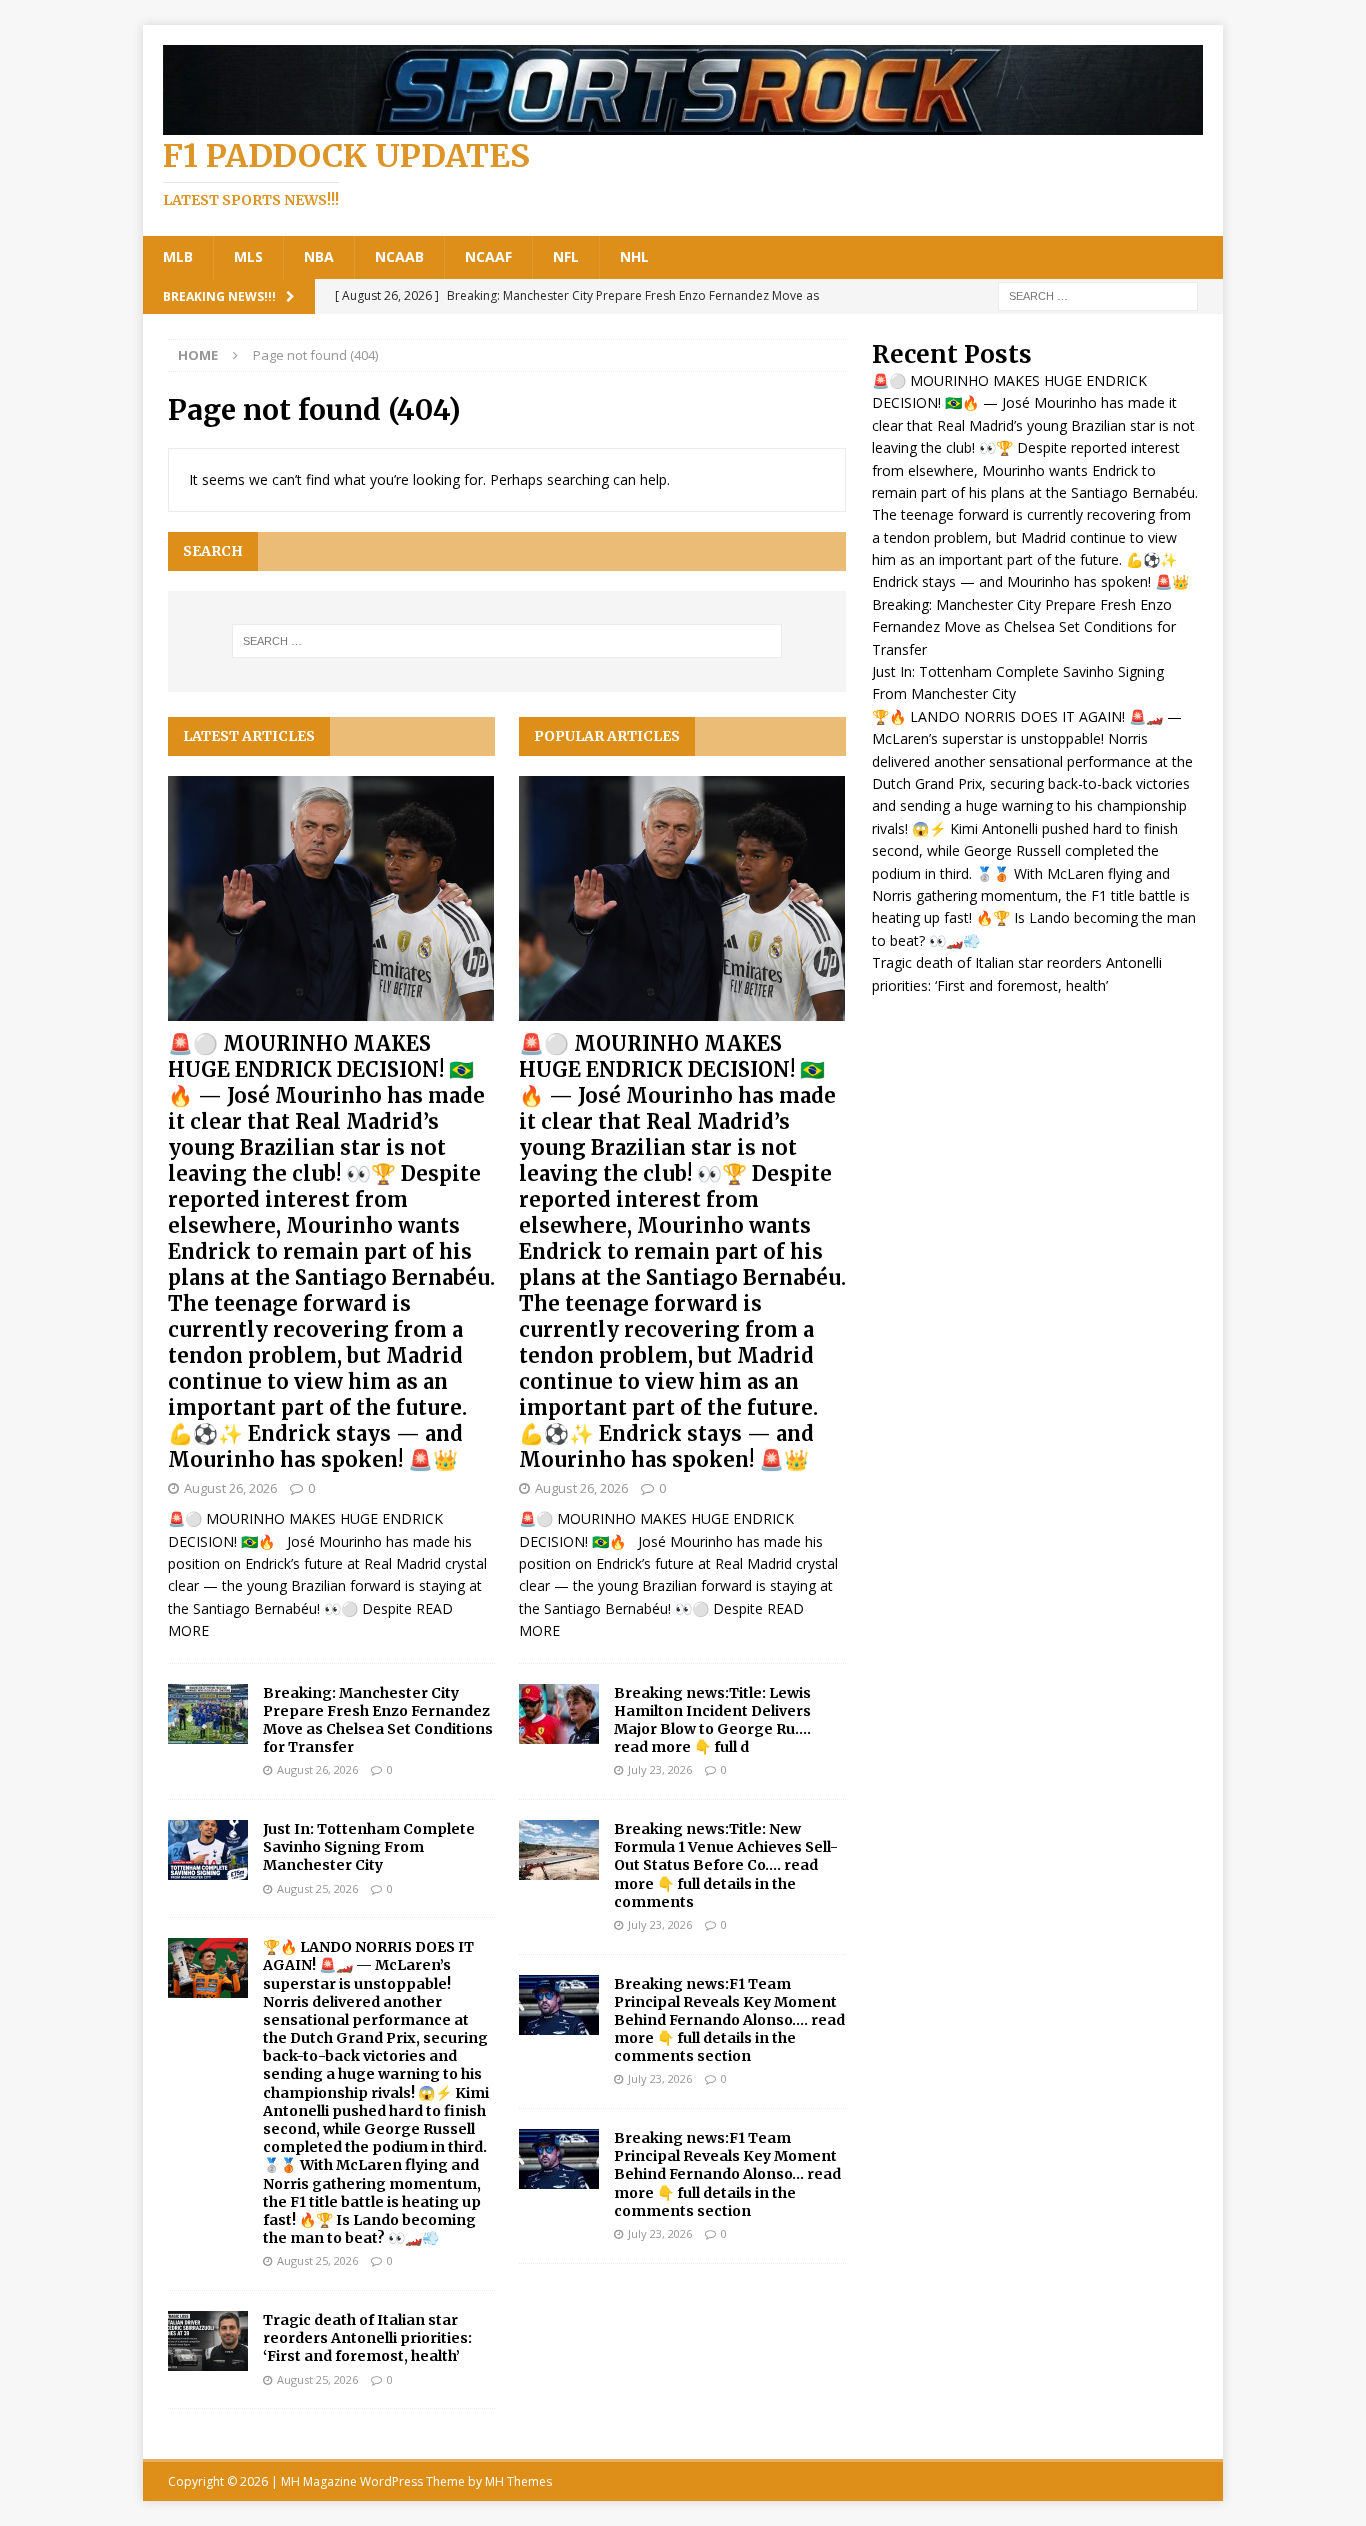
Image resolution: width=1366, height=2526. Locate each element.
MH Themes (518, 2481)
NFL (566, 256)
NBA (319, 256)
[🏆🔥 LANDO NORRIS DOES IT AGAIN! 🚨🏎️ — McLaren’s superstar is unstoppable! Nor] (208, 1968)
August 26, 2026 (230, 1488)
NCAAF (488, 256)
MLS (248, 256)
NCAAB (399, 256)
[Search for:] (1098, 294)
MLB (178, 256)
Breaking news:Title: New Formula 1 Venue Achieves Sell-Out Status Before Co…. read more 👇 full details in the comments (726, 1865)
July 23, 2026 (660, 1769)
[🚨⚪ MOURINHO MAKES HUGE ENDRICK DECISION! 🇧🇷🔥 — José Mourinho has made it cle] (331, 898)
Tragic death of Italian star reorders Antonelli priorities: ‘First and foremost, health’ (367, 2338)
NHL (634, 256)
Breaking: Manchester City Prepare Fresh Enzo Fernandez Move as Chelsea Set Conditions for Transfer (378, 1720)
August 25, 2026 (317, 1888)
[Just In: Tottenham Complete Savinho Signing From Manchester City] (208, 1850)
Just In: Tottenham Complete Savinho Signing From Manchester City (369, 1847)
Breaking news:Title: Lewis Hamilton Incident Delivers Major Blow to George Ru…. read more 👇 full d (712, 1720)
